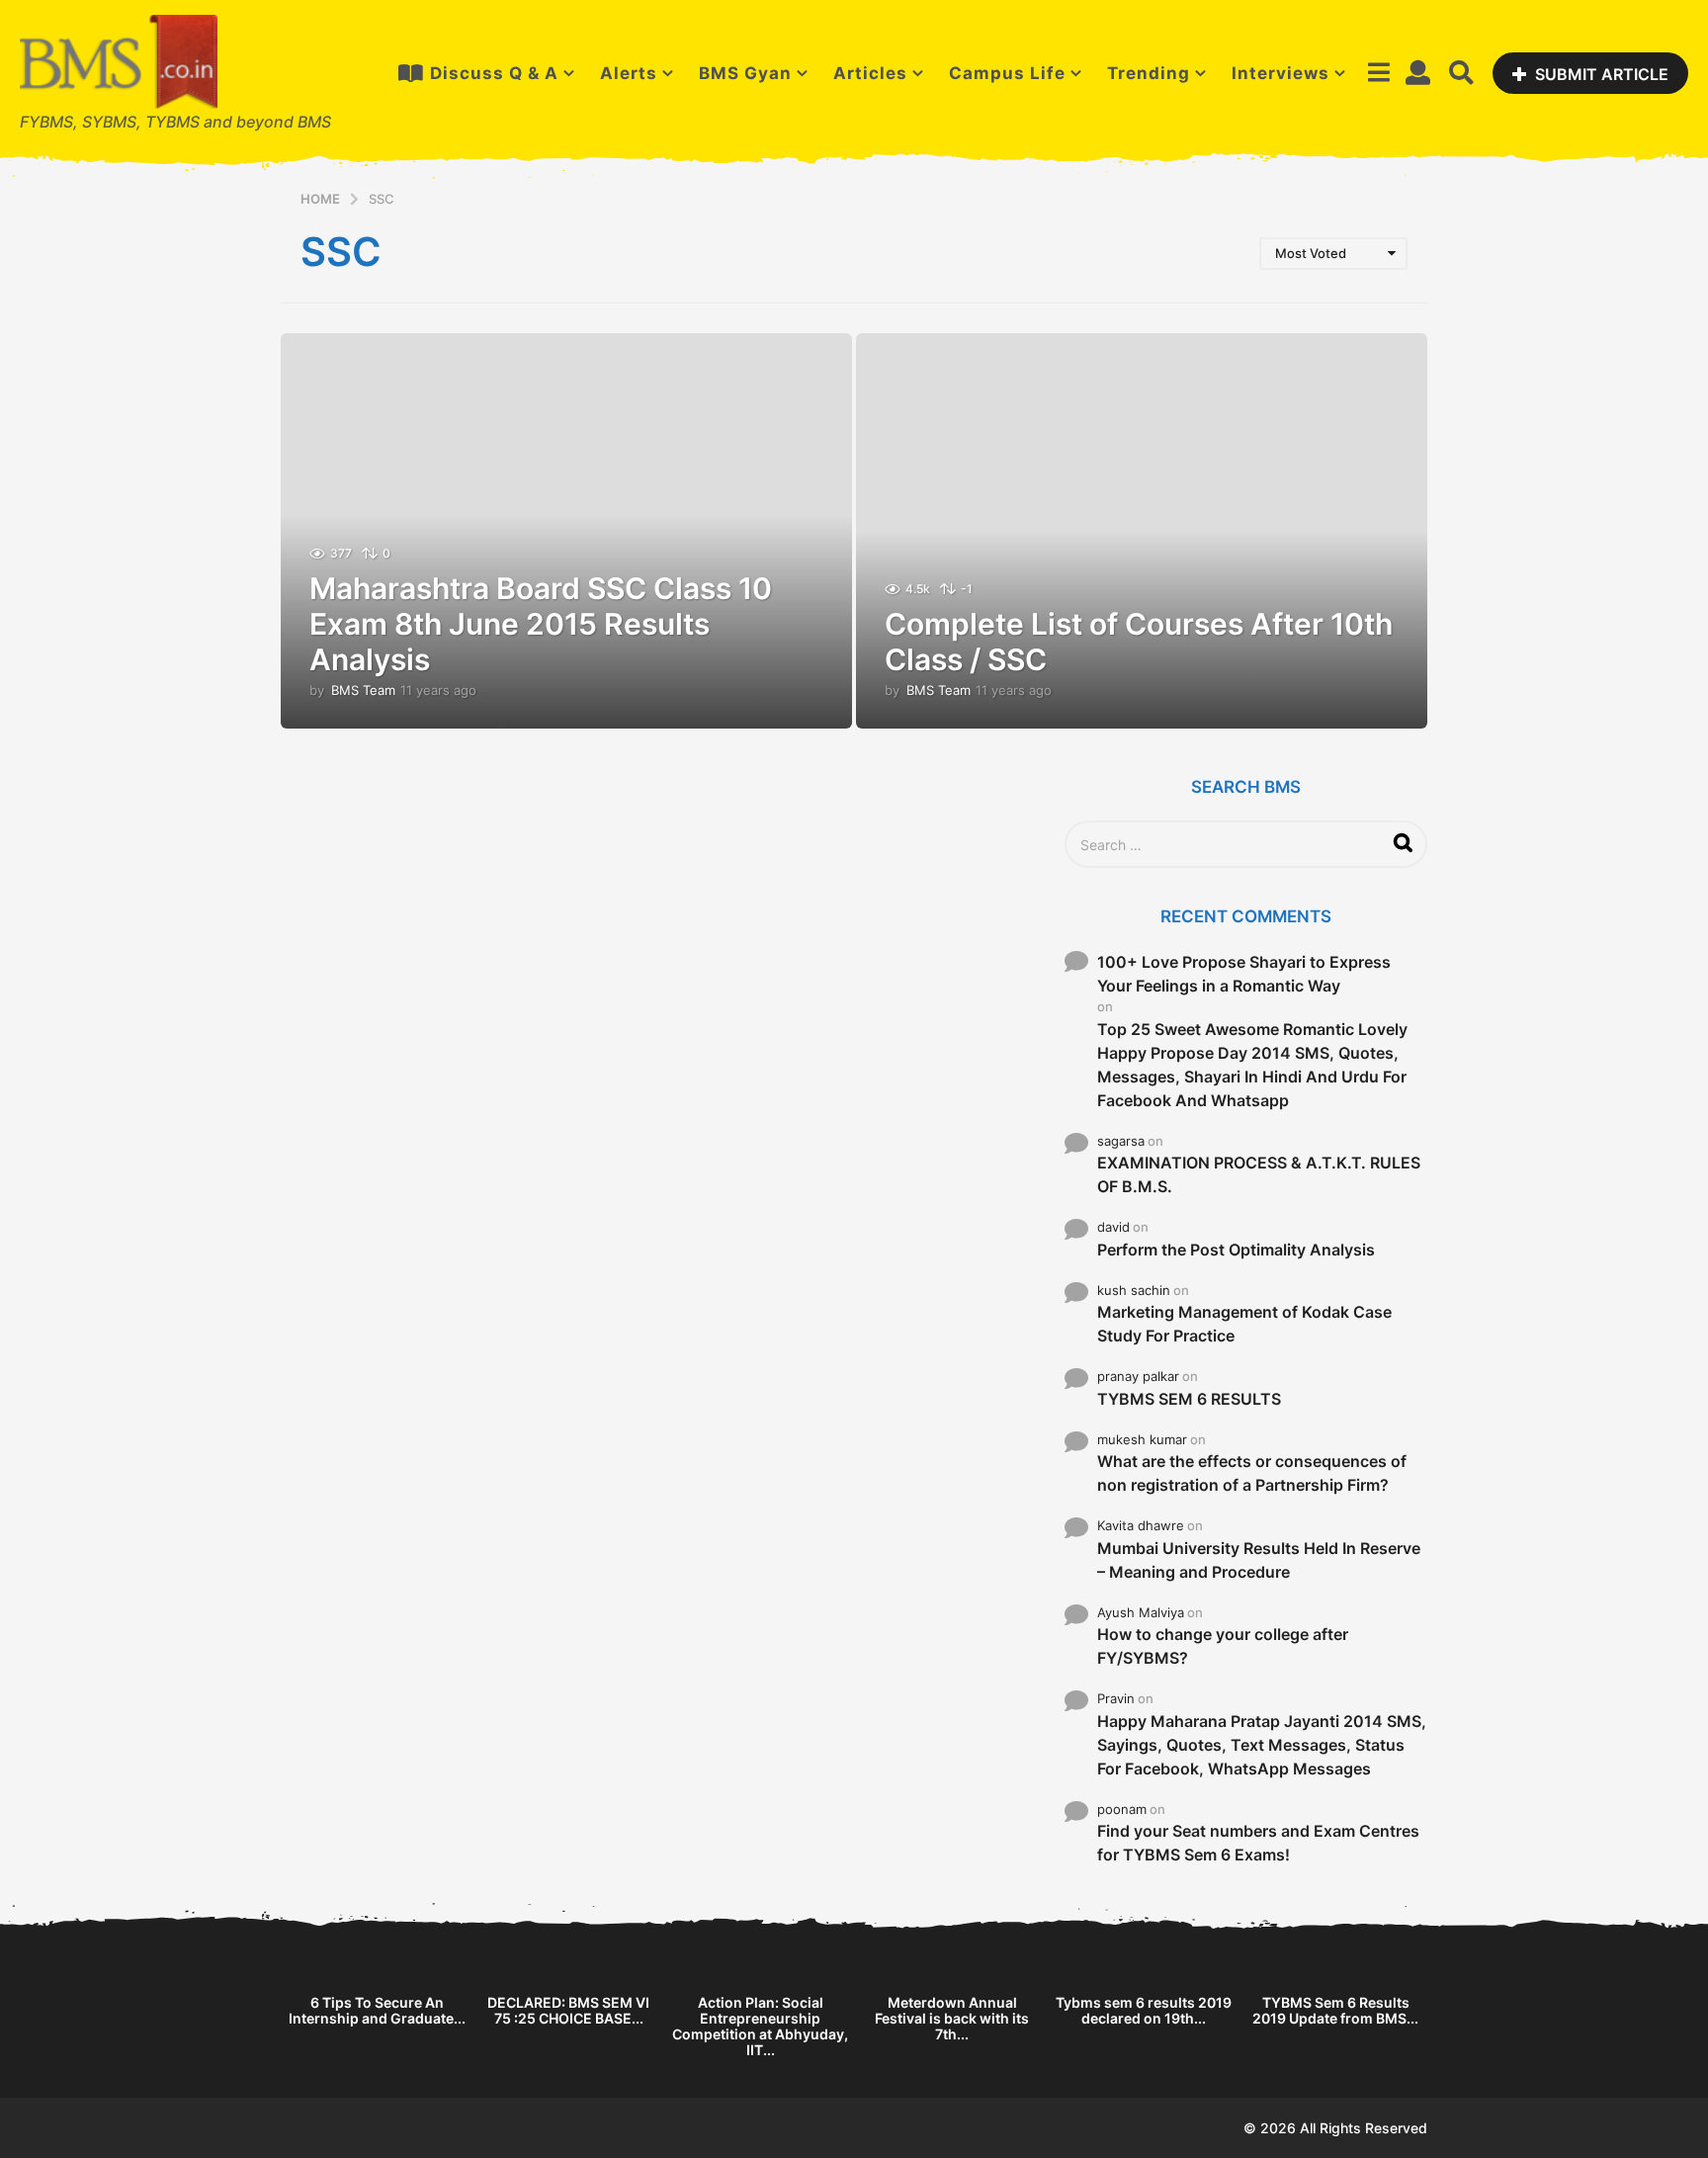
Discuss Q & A (494, 73)
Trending (1149, 73)
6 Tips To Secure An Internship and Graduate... (377, 2010)
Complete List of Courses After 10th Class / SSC (1139, 642)
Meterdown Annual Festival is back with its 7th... (952, 2018)
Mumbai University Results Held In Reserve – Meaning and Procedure (1259, 1560)
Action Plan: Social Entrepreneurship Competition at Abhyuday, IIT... (760, 2026)
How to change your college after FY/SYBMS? (1223, 1646)
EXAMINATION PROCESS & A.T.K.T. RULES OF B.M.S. (1259, 1174)
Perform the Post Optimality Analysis (1236, 1250)
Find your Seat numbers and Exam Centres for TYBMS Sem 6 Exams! (1258, 1843)
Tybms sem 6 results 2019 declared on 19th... (1144, 2010)
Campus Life (1007, 73)
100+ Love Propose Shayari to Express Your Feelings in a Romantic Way (1244, 974)
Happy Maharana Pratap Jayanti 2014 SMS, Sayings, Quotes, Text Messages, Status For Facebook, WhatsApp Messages (1262, 1745)
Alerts (629, 73)
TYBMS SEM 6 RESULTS (1189, 1399)
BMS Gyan (745, 73)
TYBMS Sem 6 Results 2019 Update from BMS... (1335, 2010)
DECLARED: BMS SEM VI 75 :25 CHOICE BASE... (568, 2010)
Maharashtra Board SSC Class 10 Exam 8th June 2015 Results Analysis (541, 624)
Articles (870, 73)
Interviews (1281, 73)
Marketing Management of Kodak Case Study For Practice (1244, 1324)
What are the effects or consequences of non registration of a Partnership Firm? (1252, 1473)
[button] (1378, 73)
